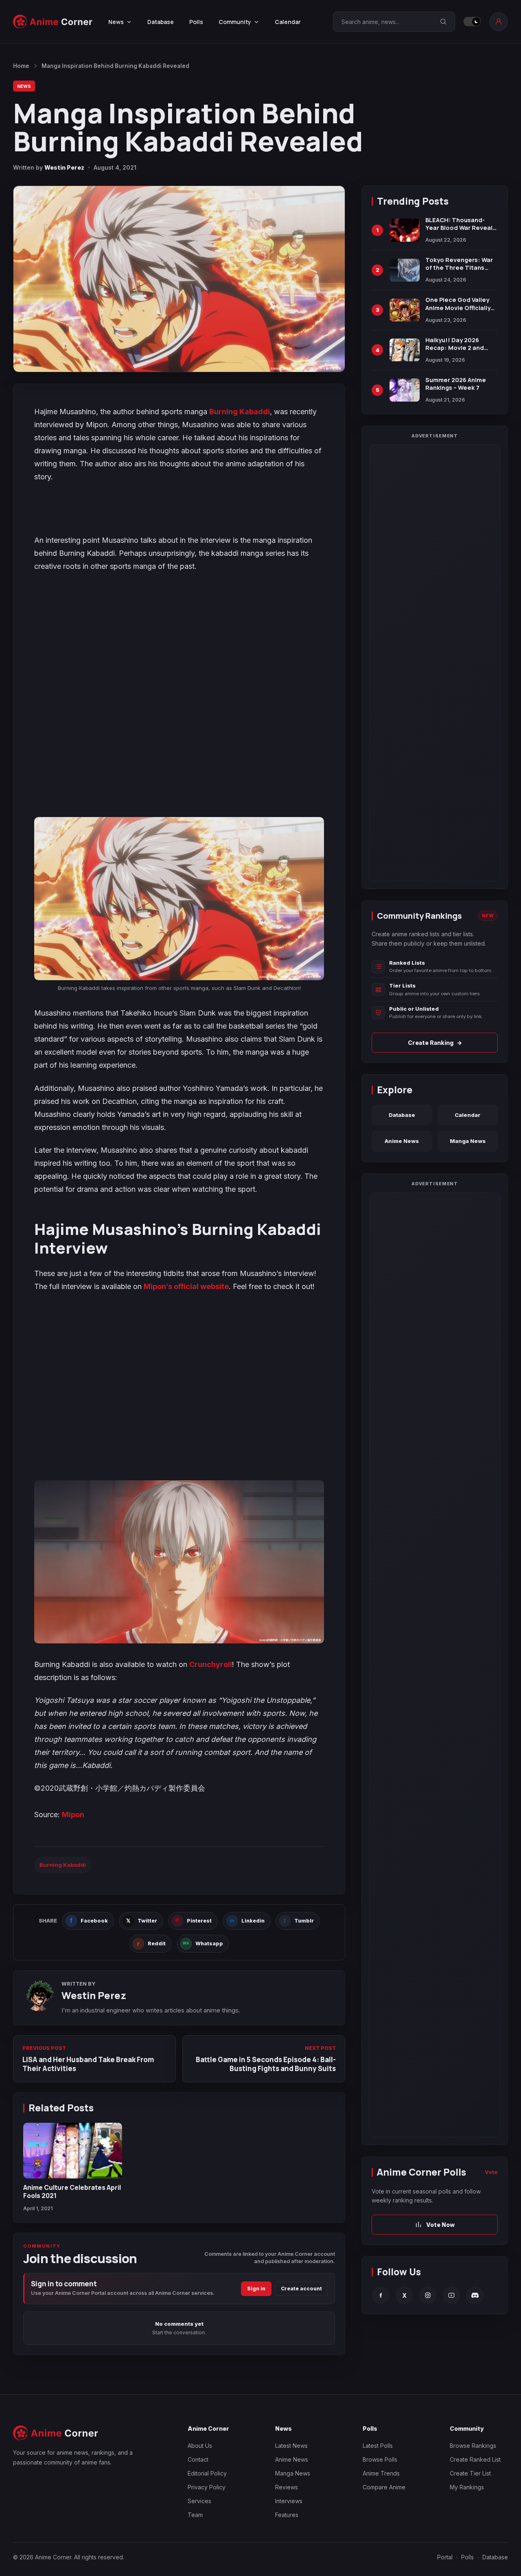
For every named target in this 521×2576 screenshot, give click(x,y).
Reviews (287, 2487)
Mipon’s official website (186, 1286)
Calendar (288, 22)
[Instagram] (428, 2295)
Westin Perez (64, 167)
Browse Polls (380, 2459)
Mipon (73, 1815)
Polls (196, 22)
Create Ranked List (475, 2459)
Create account (301, 2289)
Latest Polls (378, 2446)
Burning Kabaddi (240, 412)
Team (195, 2515)
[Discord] (475, 2295)
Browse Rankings (473, 2446)
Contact (198, 2459)
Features (287, 2515)
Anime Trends (381, 2473)
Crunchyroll (211, 1664)
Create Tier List (470, 2473)
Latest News (291, 2446)
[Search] (443, 22)
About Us (200, 2446)
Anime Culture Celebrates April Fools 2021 (72, 2191)
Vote (491, 2172)
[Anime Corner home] (53, 22)
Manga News (468, 1141)
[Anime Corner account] (499, 22)
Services (199, 2501)
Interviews (289, 2501)
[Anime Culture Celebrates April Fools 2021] (73, 2151)
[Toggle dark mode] (472, 22)
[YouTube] (451, 2295)
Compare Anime (384, 2487)
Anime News (402, 1141)
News (24, 86)
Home (21, 66)
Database (161, 22)
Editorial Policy (207, 2473)
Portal (445, 2557)
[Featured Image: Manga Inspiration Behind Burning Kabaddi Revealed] (179, 279)
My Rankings (467, 2487)
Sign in (256, 2289)
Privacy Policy (207, 2487)
